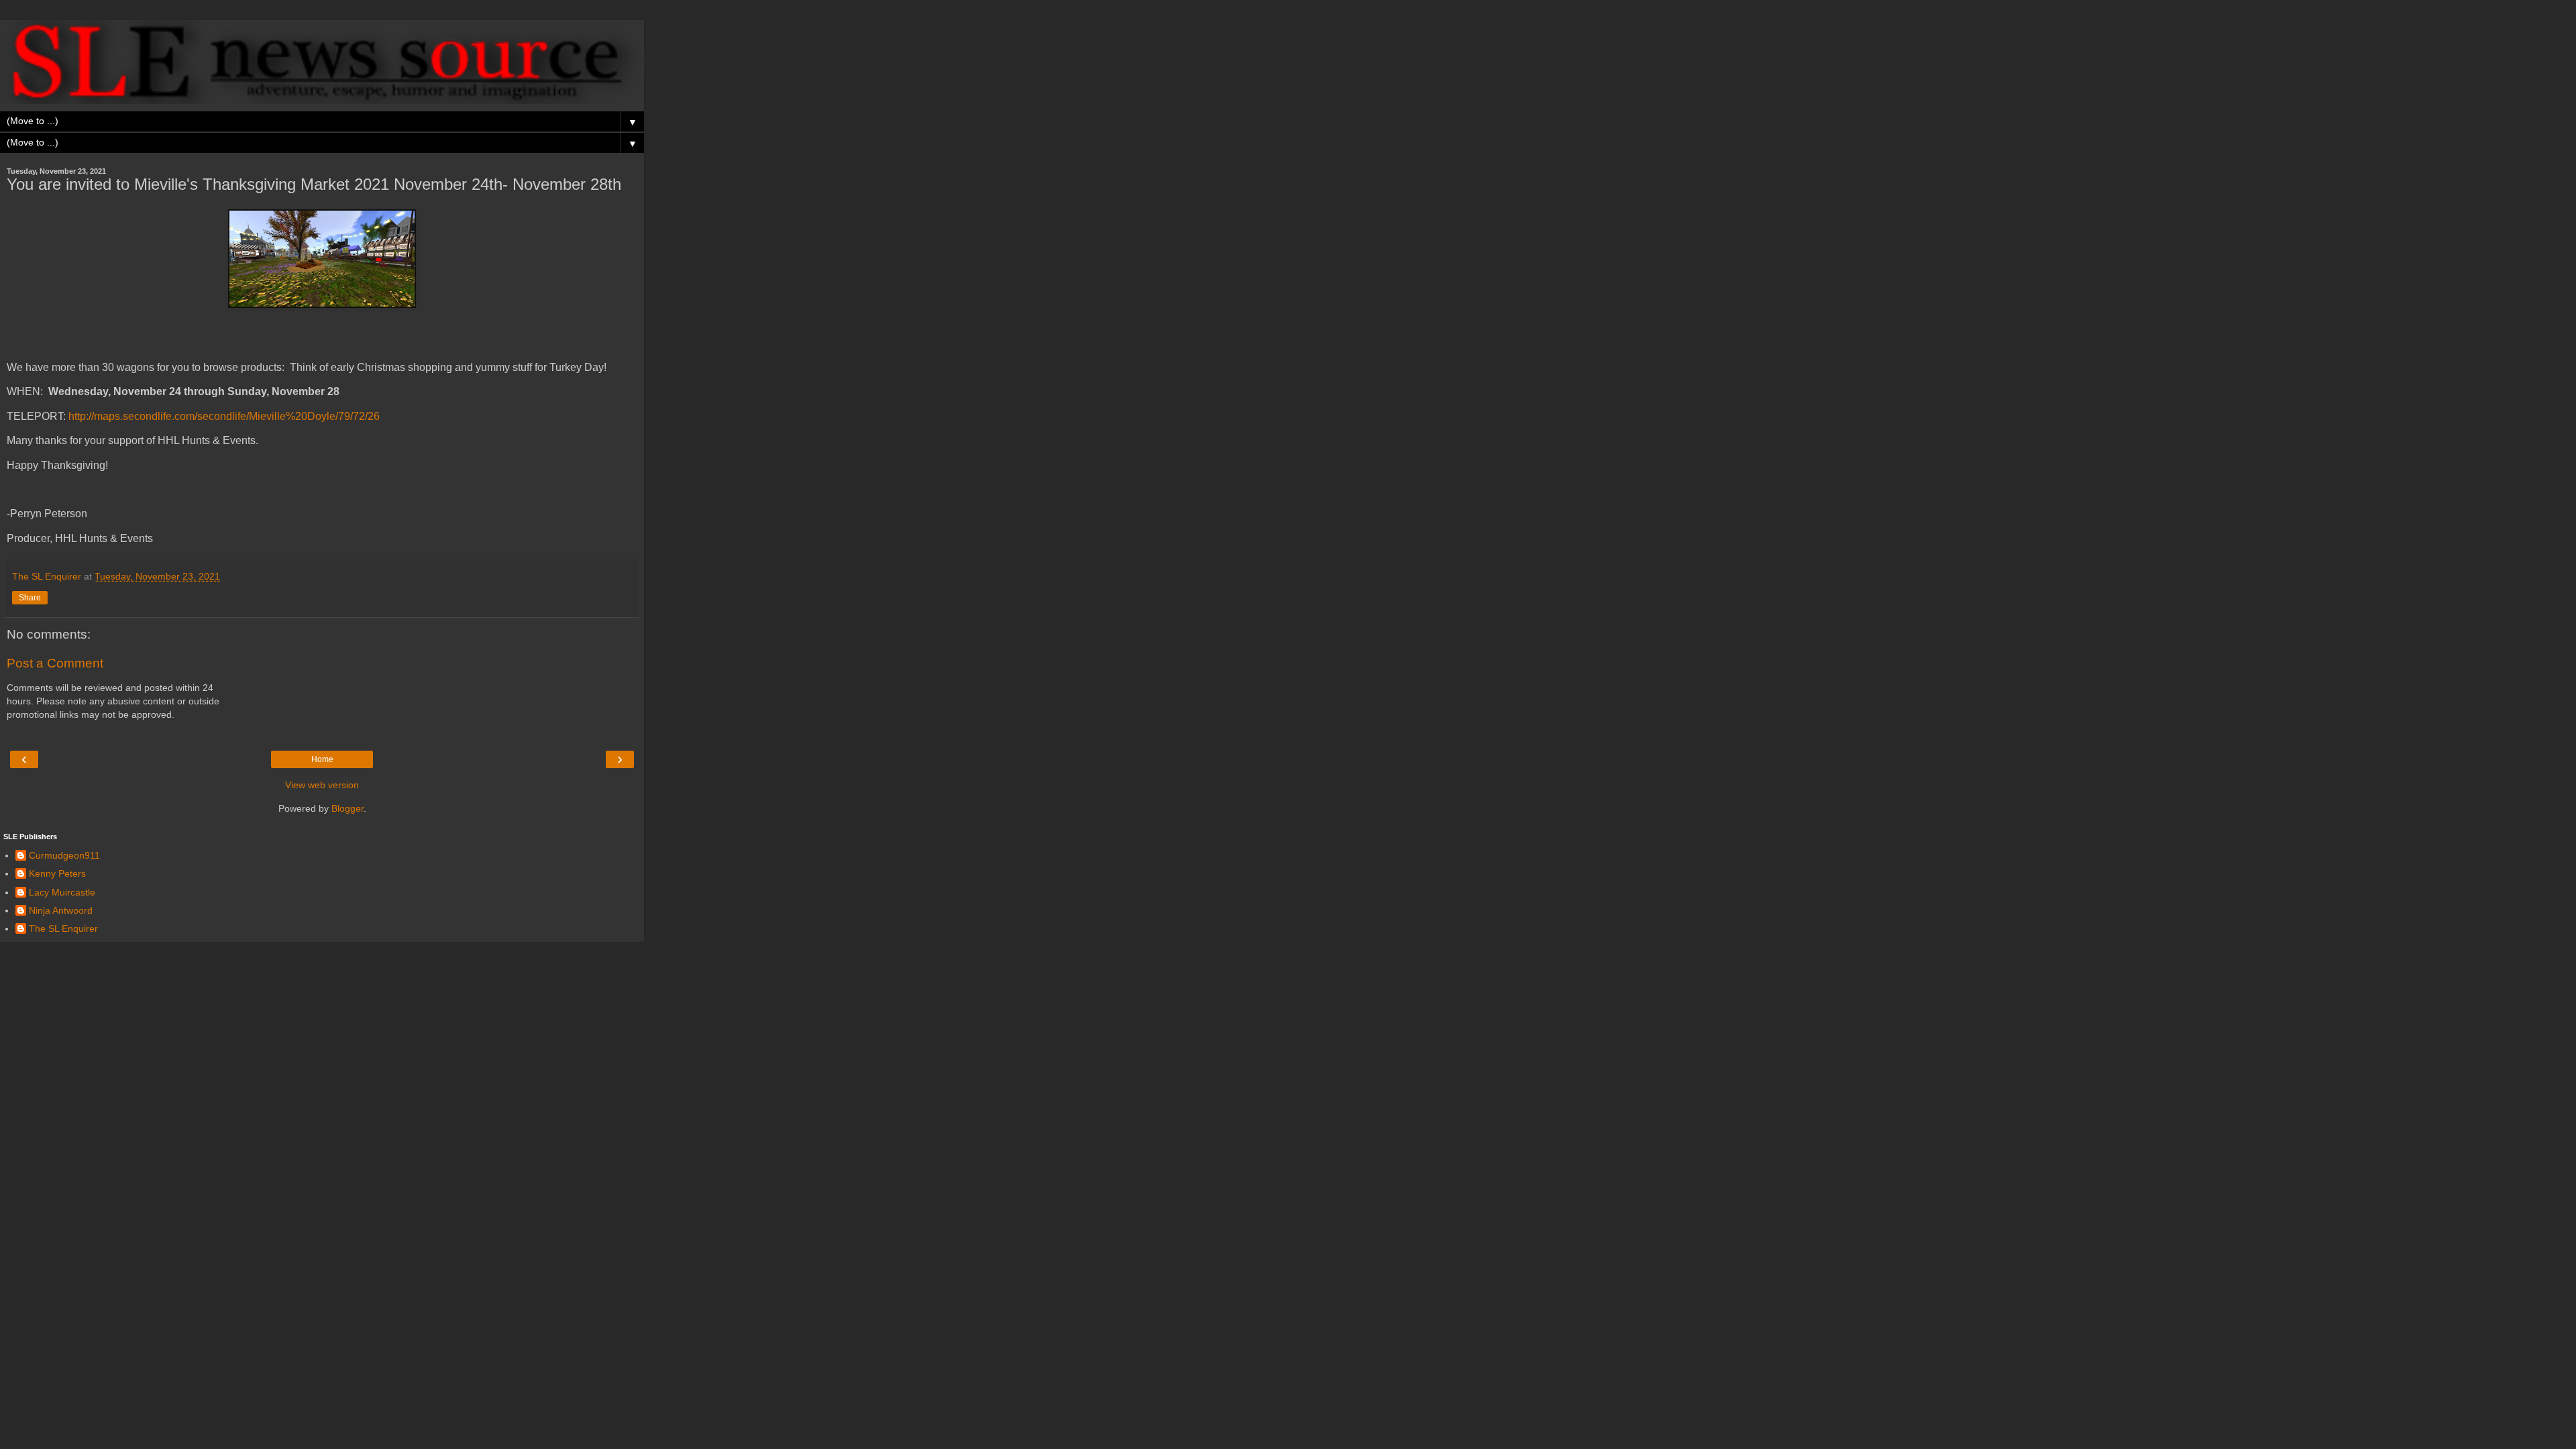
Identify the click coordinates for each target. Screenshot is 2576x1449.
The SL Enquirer (63, 928)
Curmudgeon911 (64, 855)
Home (322, 759)
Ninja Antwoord (61, 910)
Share (30, 598)
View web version (322, 785)
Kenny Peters (57, 873)
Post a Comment (55, 663)
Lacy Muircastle (62, 892)
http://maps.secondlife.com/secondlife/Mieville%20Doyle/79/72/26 (224, 416)
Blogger (347, 808)
